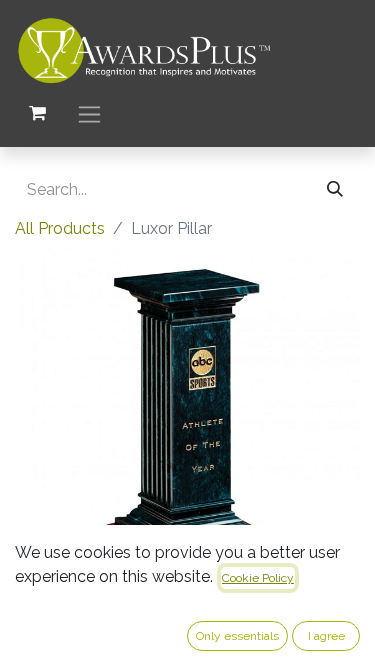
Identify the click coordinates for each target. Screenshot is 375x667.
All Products (60, 228)
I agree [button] (326, 636)
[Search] (335, 190)
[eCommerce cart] (37, 113)
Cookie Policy (258, 578)
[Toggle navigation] (89, 113)
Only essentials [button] (237, 636)
